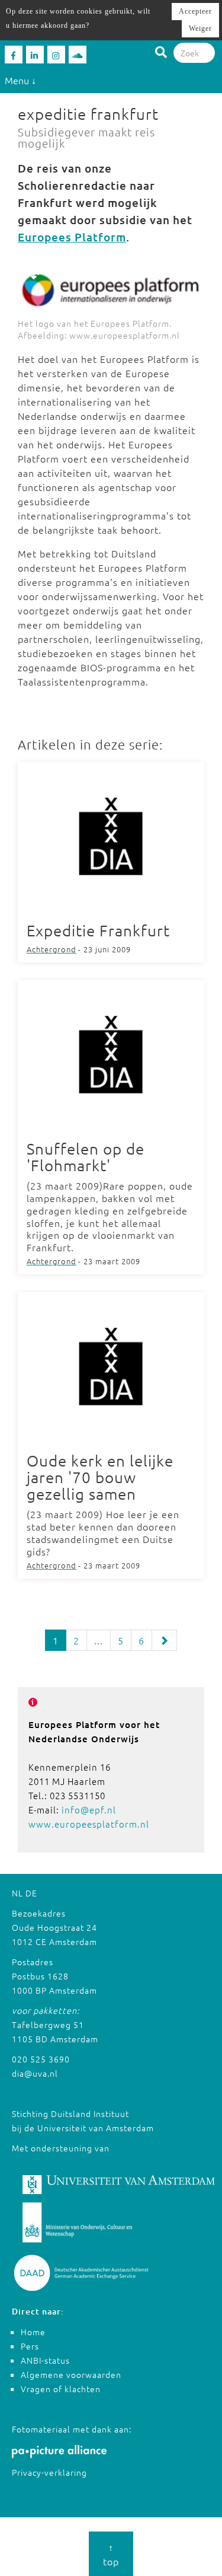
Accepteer (195, 11)
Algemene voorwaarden (71, 2374)
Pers (30, 2346)
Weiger (200, 28)
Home (33, 2332)
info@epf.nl (89, 1810)
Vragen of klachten (61, 2389)
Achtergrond (52, 949)
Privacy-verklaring (49, 2472)
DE (31, 1893)
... (99, 1640)
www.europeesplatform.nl (89, 1824)
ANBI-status (45, 2360)
